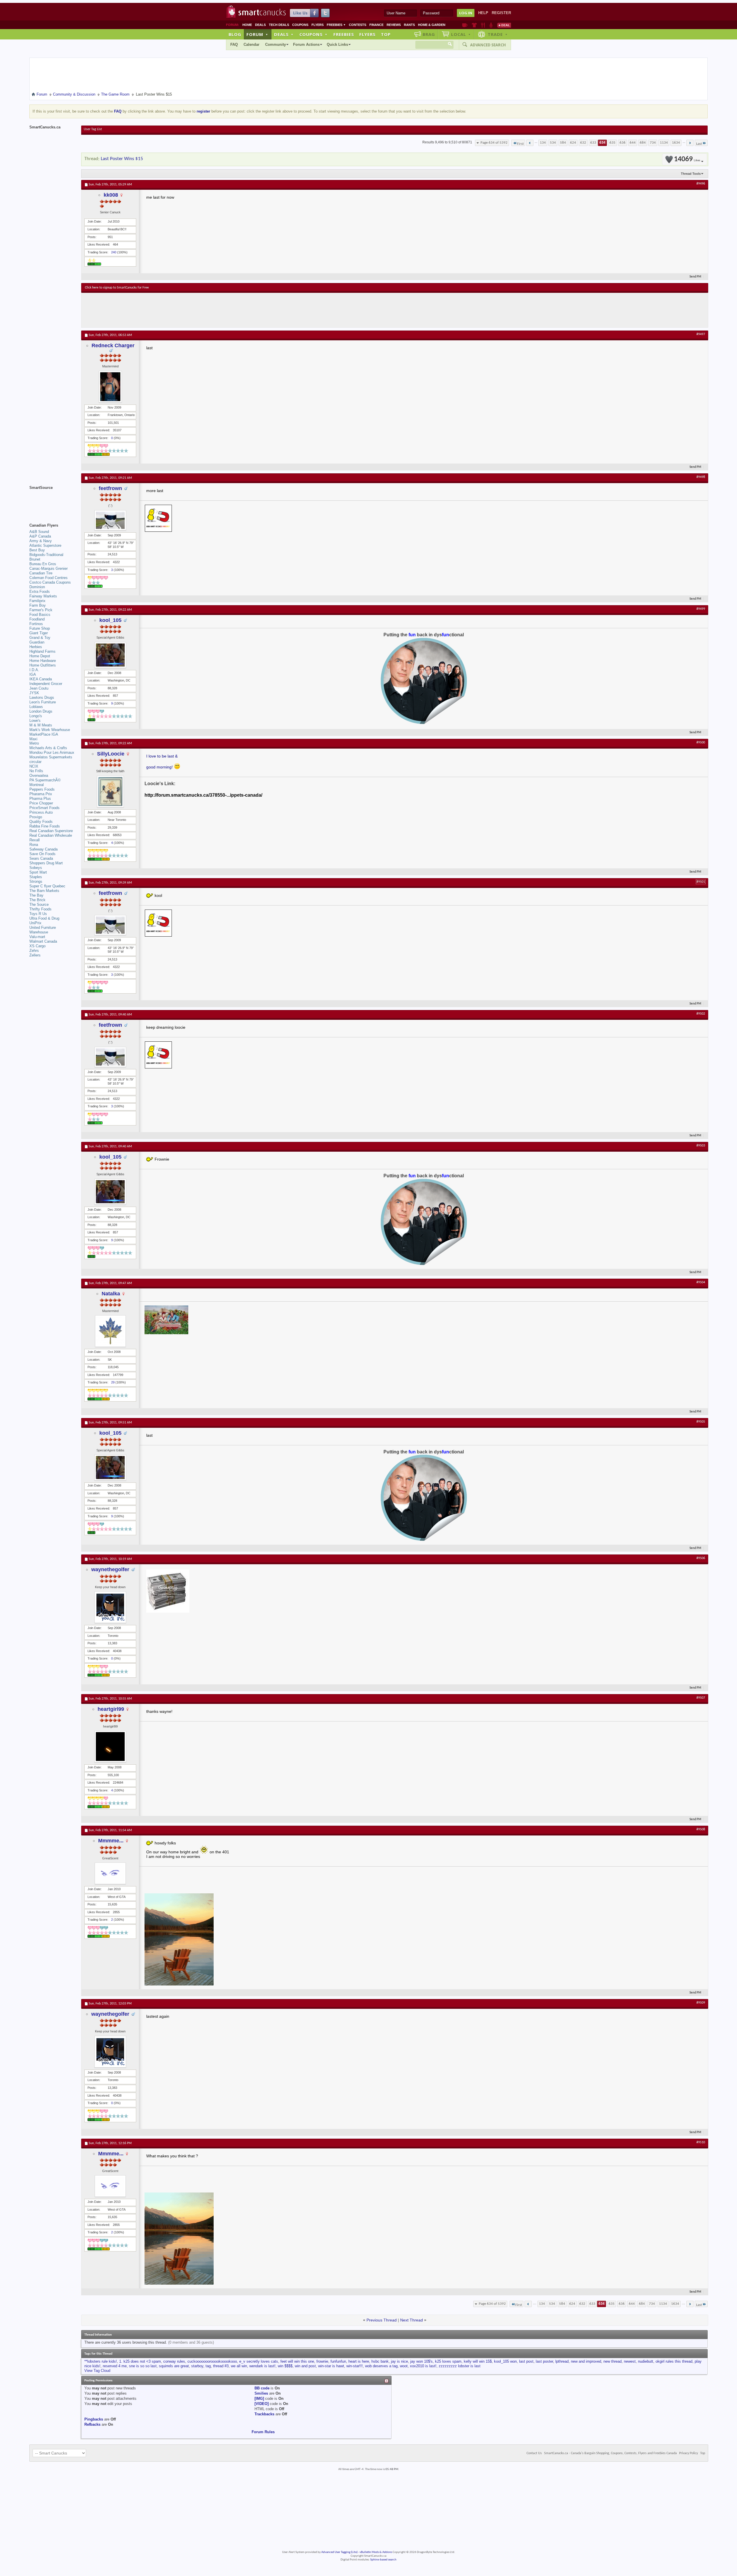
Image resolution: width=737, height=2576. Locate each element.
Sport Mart (38, 872)
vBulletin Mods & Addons (376, 2552)
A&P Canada (40, 536)
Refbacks (92, 2424)
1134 (664, 143)
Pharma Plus (40, 799)
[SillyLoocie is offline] (110, 791)
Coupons (300, 25)
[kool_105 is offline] (110, 655)
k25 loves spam (448, 2361)
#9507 (701, 1698)
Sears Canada (41, 858)
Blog (235, 34)
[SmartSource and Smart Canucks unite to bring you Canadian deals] (52, 500)
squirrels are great (174, 2366)
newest (630, 2361)
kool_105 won (505, 2361)
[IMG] (259, 2398)
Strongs (36, 881)
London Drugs (41, 711)
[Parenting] (491, 25)
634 (602, 143)
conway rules (174, 2361)
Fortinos (36, 624)
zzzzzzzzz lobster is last (460, 2366)
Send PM (695, 277)
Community (276, 44)
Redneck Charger (113, 346)
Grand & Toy (40, 638)
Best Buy (37, 550)
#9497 (701, 334)
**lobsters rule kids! (101, 2361)
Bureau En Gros (43, 564)
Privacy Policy (688, 2453)
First (520, 144)
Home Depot (40, 656)
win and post (305, 2366)
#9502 (701, 1014)
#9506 (701, 1558)
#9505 (701, 1422)
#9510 (701, 2142)
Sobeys (36, 868)
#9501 (701, 882)
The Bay (36, 895)
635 (612, 143)
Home (247, 25)
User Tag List (93, 129)
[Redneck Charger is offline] (110, 387)
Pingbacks (94, 2419)
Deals (260, 25)
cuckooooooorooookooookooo (212, 2361)
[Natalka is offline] (110, 1331)
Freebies (336, 25)
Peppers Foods (42, 789)
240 (114, 252)
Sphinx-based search (383, 2560)
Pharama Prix (41, 794)
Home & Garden (432, 25)
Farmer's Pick (41, 610)
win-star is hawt (331, 2366)
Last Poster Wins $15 (122, 159)
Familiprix (37, 601)
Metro (34, 743)
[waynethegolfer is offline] (110, 1607)
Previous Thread (382, 2320)
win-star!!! (355, 2366)
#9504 (701, 1282)
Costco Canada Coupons (50, 582)
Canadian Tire (41, 573)
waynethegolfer (110, 1569)
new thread (612, 2361)
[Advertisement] (191, 310)
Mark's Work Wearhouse (50, 730)
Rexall (35, 840)
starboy (197, 2366)
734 (653, 143)
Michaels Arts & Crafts (48, 748)
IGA (33, 674)
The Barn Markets (44, 891)
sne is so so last (143, 2366)
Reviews (394, 25)
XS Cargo (37, 946)
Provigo (36, 817)
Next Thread (412, 2320)
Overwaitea (39, 776)
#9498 (701, 477)
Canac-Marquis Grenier (49, 568)
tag (208, 2366)
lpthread (562, 2361)
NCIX (34, 766)
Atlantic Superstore (45, 545)
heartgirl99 (111, 1709)
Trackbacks (264, 2414)
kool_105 (110, 620)
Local (461, 34)
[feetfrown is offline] (110, 520)
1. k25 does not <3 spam (140, 2361)
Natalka (111, 1294)
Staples (36, 877)
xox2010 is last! (423, 2366)
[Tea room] (465, 25)
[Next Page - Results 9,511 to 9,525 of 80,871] (690, 143)
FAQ (234, 44)
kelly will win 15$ (478, 2361)
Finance (376, 25)
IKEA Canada (41, 679)
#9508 (701, 1829)
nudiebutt (646, 2361)
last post (526, 2361)
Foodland (37, 619)
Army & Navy (41, 541)
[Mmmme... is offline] (110, 1873)
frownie (322, 2361)
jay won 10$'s (421, 2361)
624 (573, 143)
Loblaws (36, 707)
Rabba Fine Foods (45, 826)
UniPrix (35, 923)
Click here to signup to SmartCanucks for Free (117, 288)
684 (643, 143)
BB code (262, 2388)
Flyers (318, 25)
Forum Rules (263, 2432)
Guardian (37, 642)
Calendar (251, 44)
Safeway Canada (43, 849)
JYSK (34, 693)
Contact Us (534, 2453)
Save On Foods (42, 854)
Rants (409, 25)
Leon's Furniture (43, 702)
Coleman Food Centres (49, 578)
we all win (239, 2366)
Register (501, 13)
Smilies (261, 2393)
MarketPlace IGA (44, 734)
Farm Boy (38, 605)
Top (386, 34)
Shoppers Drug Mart (46, 863)
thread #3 (221, 2366)
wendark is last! (262, 2366)
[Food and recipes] (483, 25)
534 (553, 143)
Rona (34, 845)
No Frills (36, 771)
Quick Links (337, 44)
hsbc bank (380, 2361)
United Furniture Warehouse (43, 930)
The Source (39, 904)
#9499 (701, 609)
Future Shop (40, 628)
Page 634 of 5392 (494, 143)
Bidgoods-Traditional (46, 555)
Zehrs (34, 951)
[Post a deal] (504, 25)
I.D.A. (34, 670)
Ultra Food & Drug (44, 918)
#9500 (701, 743)
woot (404, 2366)
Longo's (36, 716)
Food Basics (40, 615)
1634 (676, 143)
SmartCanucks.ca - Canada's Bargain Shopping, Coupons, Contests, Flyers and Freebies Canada (610, 2453)
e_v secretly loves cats (259, 2361)
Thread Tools (691, 174)
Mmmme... (111, 1841)
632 (583, 143)
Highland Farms (42, 651)
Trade (498, 34)
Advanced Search (488, 45)
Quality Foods (41, 822)
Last (699, 144)
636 (623, 143)
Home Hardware (43, 661)
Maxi (33, 739)
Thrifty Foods (40, 909)
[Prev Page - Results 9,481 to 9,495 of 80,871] (530, 143)
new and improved (586, 2361)
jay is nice (399, 2361)
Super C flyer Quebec (47, 886)
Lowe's (35, 721)
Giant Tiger (39, 633)
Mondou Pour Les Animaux (52, 752)
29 (113, 1382)
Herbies (36, 647)
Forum (257, 34)
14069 (687, 159)
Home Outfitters (43, 665)
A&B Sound (39, 532)
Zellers (35, 955)
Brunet (35, 559)
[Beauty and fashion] (474, 25)
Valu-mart (37, 937)
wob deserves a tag (381, 2366)
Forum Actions (306, 44)
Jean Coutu (39, 688)
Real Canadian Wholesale (51, 835)
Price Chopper (41, 803)
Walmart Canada (43, 941)
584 (563, 143)
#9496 (701, 184)
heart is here (359, 2361)
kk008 (111, 195)
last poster (544, 2361)
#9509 (701, 2003)
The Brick (37, 900)
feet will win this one (297, 2361)
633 (593, 143)
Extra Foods (40, 592)
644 (633, 143)
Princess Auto (41, 812)
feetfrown (110, 488)
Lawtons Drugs (42, 697)
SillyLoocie (111, 754)
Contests (358, 25)
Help (483, 13)
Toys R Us (38, 914)
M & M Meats (41, 725)
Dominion (37, 587)
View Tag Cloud (97, 2371)
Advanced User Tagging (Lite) (339, 2552)
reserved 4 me (115, 2366)
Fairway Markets (43, 596)
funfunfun (338, 2361)
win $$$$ (285, 2366)
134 (543, 143)
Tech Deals (279, 25)
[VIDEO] (262, 2404)
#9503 (701, 1146)
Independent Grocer (46, 684)
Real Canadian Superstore (51, 831)
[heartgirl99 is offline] (110, 1747)
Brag (429, 34)
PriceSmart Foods (44, 808)
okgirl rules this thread (674, 2361)
